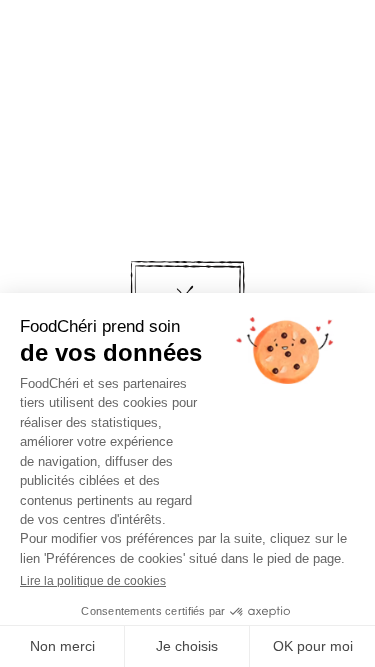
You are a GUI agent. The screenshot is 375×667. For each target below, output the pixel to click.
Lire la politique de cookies (93, 581)
